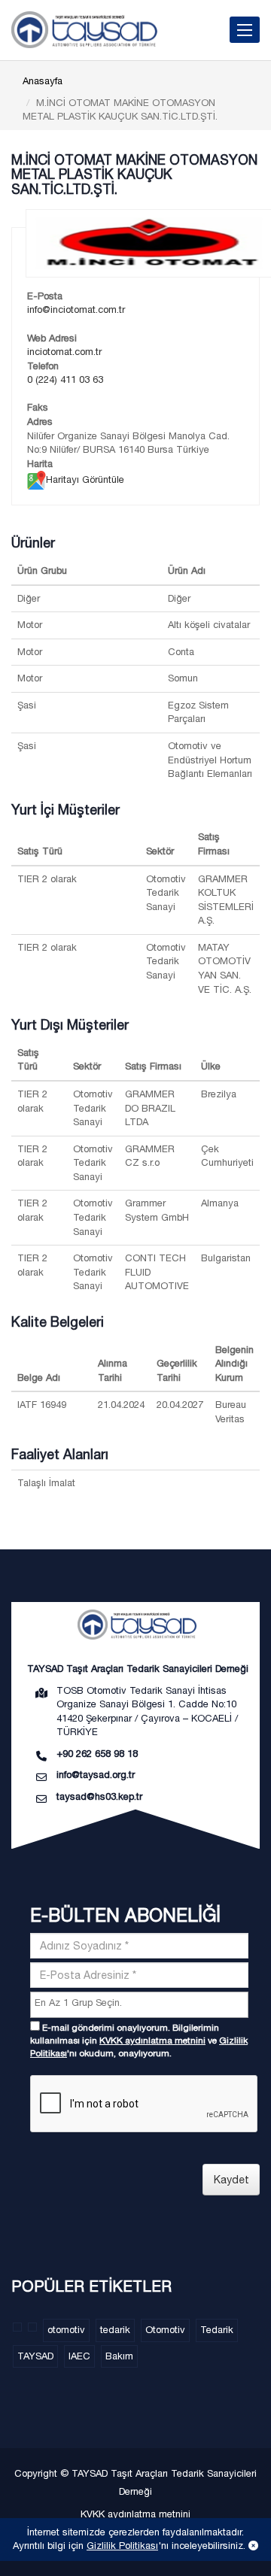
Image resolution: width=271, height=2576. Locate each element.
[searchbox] (141, 2003)
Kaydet (231, 2180)
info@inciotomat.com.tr (76, 309)
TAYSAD (35, 2356)
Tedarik (217, 2330)
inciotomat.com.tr (64, 352)
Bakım (119, 2356)
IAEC (79, 2356)
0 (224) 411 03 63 (65, 379)
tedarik (115, 2330)
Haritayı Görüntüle (85, 479)
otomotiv (66, 2330)
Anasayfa (43, 81)
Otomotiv (165, 2330)
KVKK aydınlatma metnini (152, 2040)
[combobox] (139, 2005)
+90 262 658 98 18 (97, 1754)
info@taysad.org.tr (96, 1775)
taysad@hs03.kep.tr (99, 1796)
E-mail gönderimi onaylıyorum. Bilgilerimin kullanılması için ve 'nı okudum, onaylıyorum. (139, 2040)
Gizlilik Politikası (122, 2546)
